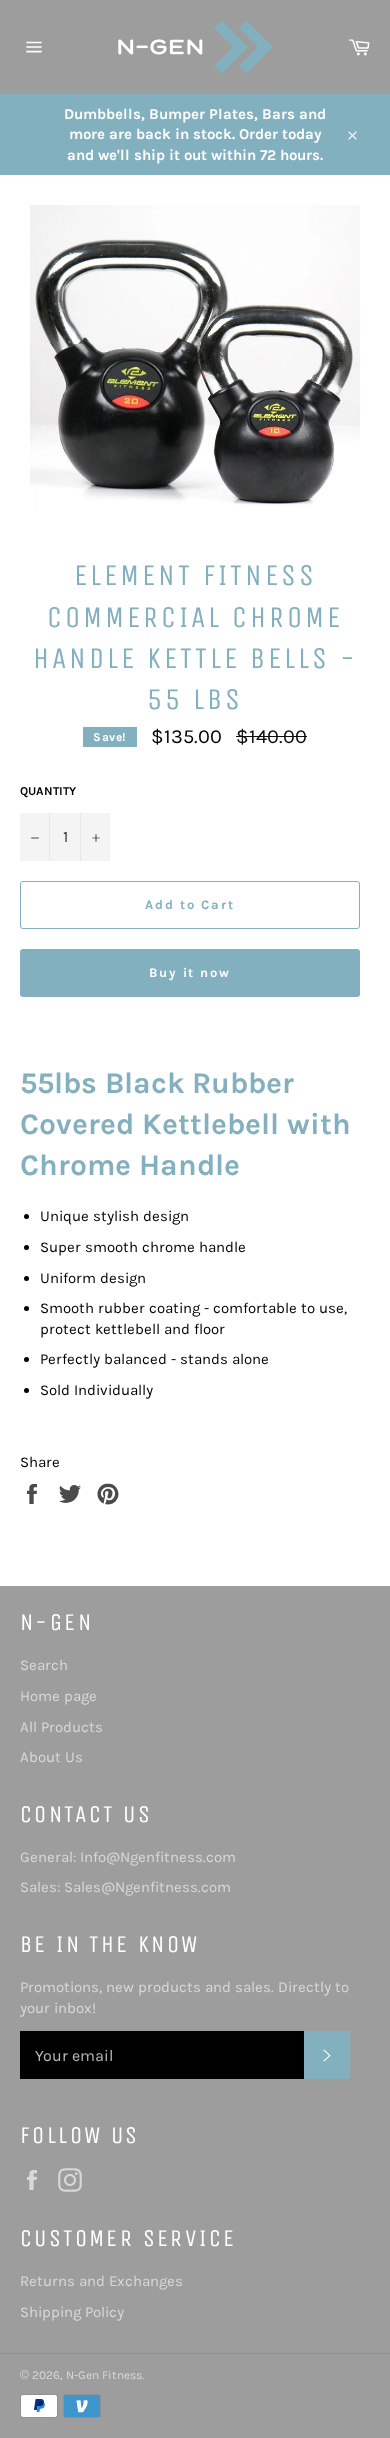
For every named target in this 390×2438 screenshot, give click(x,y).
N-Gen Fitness (104, 2375)
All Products (61, 1727)
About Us (51, 1757)
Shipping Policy (72, 2312)
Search (44, 1665)
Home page (58, 1696)
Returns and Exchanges (101, 2281)
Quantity (48, 791)
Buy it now (190, 972)
